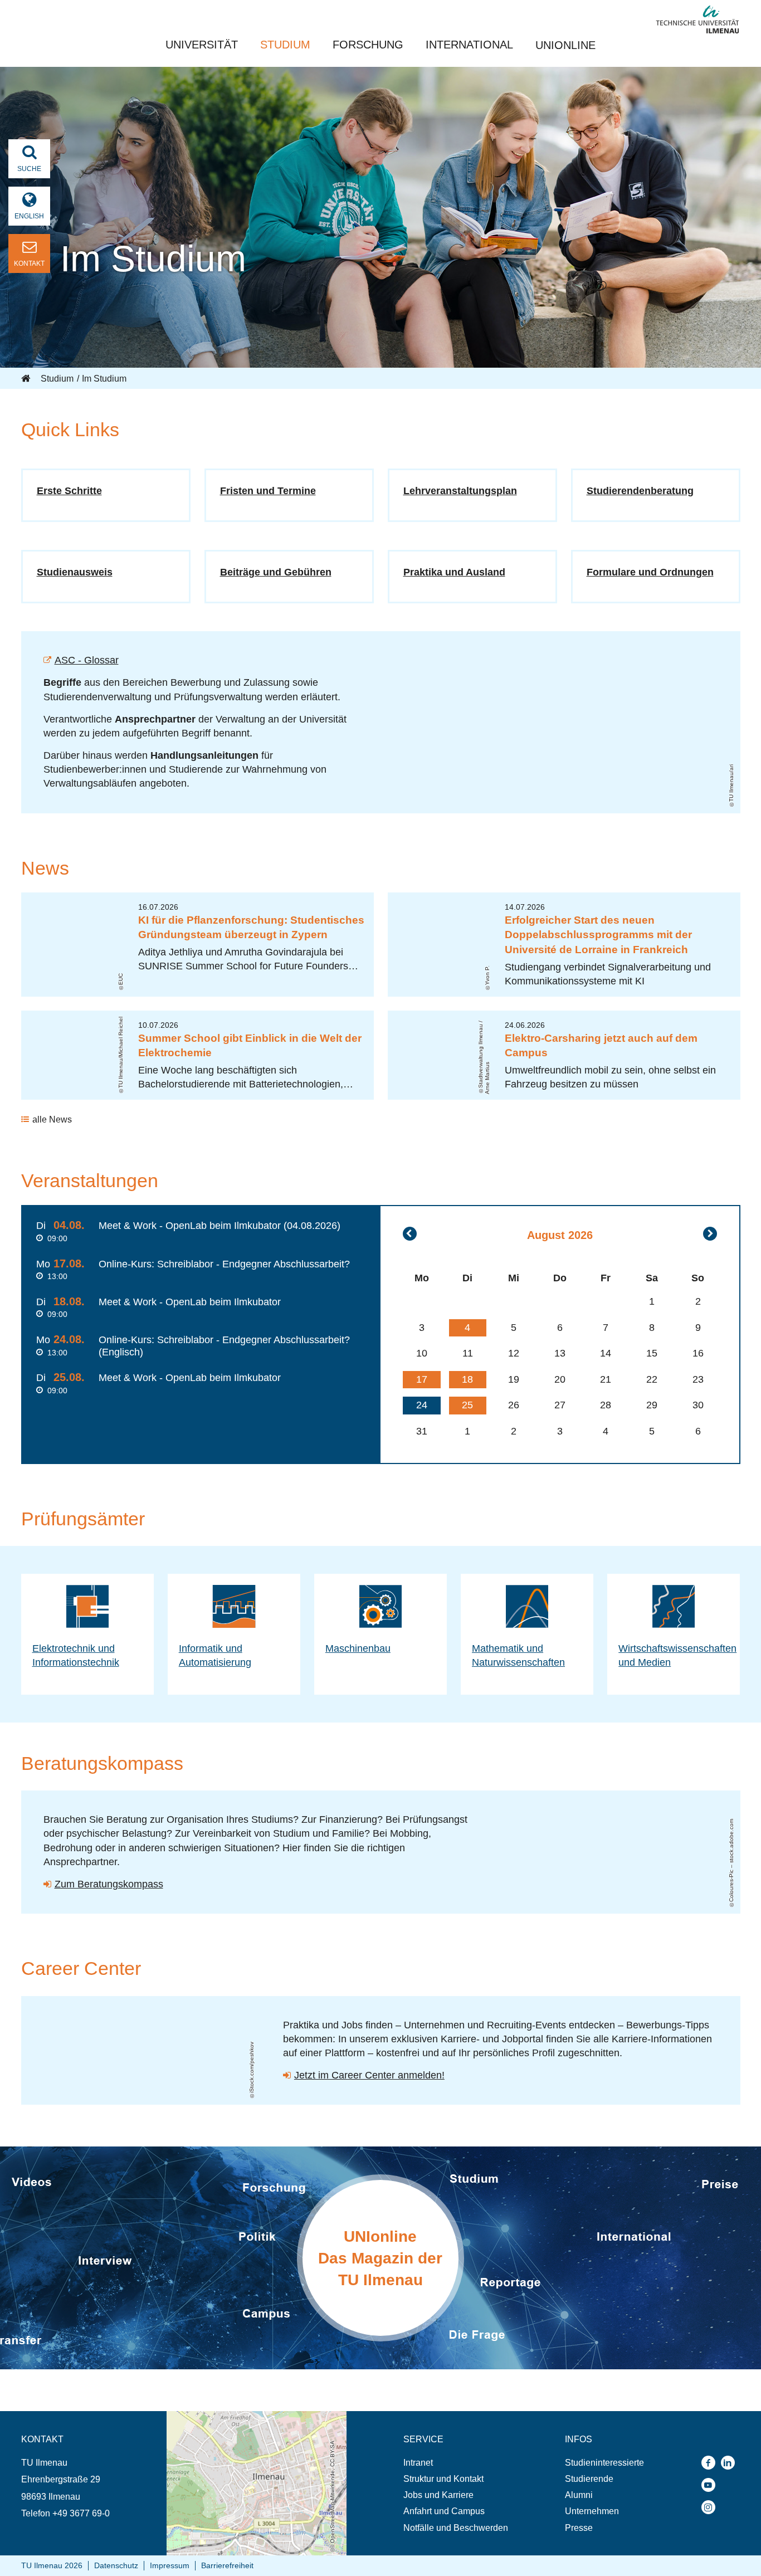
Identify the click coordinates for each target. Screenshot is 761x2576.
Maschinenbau (358, 1648)
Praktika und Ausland (454, 572)
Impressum (170, 2565)
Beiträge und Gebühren (276, 572)
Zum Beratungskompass (109, 1884)
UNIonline (565, 45)
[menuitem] (456, 2463)
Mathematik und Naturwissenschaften (518, 1655)
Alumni (579, 2495)
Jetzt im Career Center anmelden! (369, 2075)
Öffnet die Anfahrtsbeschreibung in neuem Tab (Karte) (249, 2422)
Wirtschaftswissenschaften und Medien (677, 1655)
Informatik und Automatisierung (215, 1655)
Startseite (27, 379)
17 (422, 1379)
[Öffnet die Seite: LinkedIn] (731, 2463)
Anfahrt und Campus (444, 2511)
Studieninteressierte (604, 2463)
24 (422, 1405)
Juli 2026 (410, 1234)
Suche (29, 169)
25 (467, 1405)
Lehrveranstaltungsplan (460, 491)
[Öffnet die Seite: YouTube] (711, 2485)
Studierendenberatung (640, 491)
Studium (285, 45)
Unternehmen (592, 2511)
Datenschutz (116, 2565)
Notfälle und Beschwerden (456, 2528)
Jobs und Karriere (438, 2495)
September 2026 (710, 1234)
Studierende (589, 2479)
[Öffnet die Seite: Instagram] (711, 2507)
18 (467, 1379)
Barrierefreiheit (227, 2565)
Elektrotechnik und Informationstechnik (76, 1655)
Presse (579, 2528)
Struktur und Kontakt (443, 2479)
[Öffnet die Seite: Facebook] (711, 2463)
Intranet (418, 2463)
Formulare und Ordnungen (650, 572)
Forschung (368, 45)
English (29, 216)
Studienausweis (75, 572)
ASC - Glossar (87, 660)
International (469, 45)
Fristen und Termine (268, 491)
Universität (202, 45)
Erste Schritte (69, 491)
